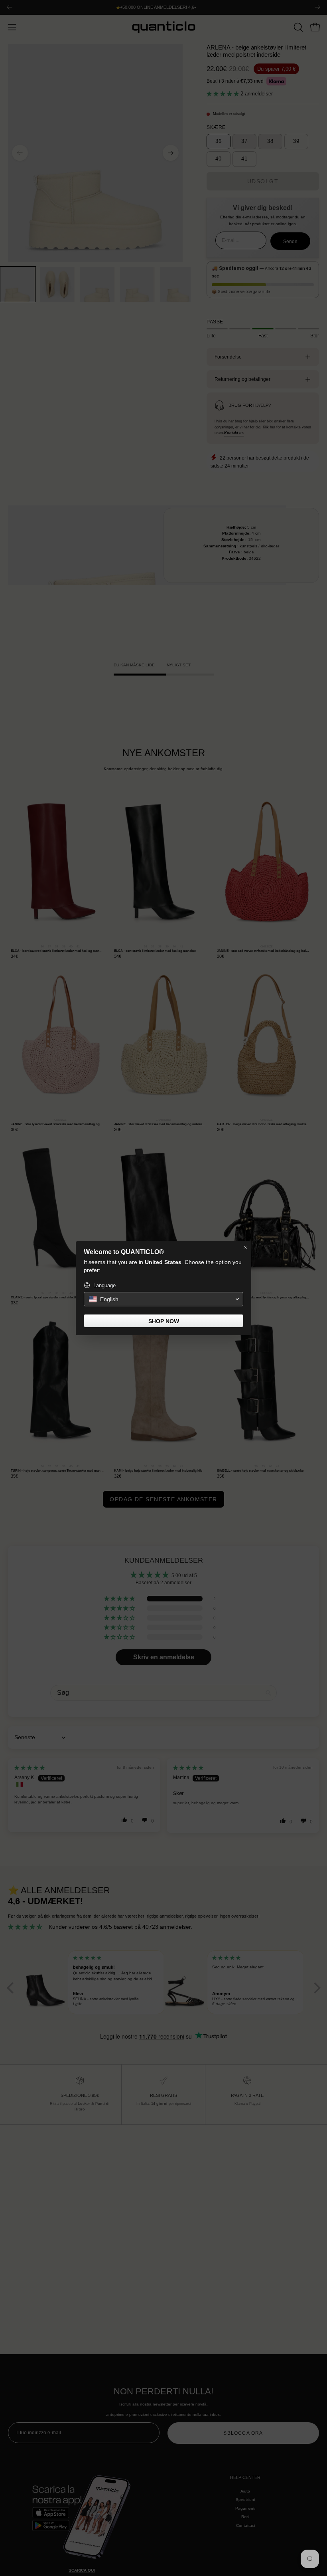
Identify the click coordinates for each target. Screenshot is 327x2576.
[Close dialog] (245, 1247)
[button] (163, 1299)
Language (104, 1285)
